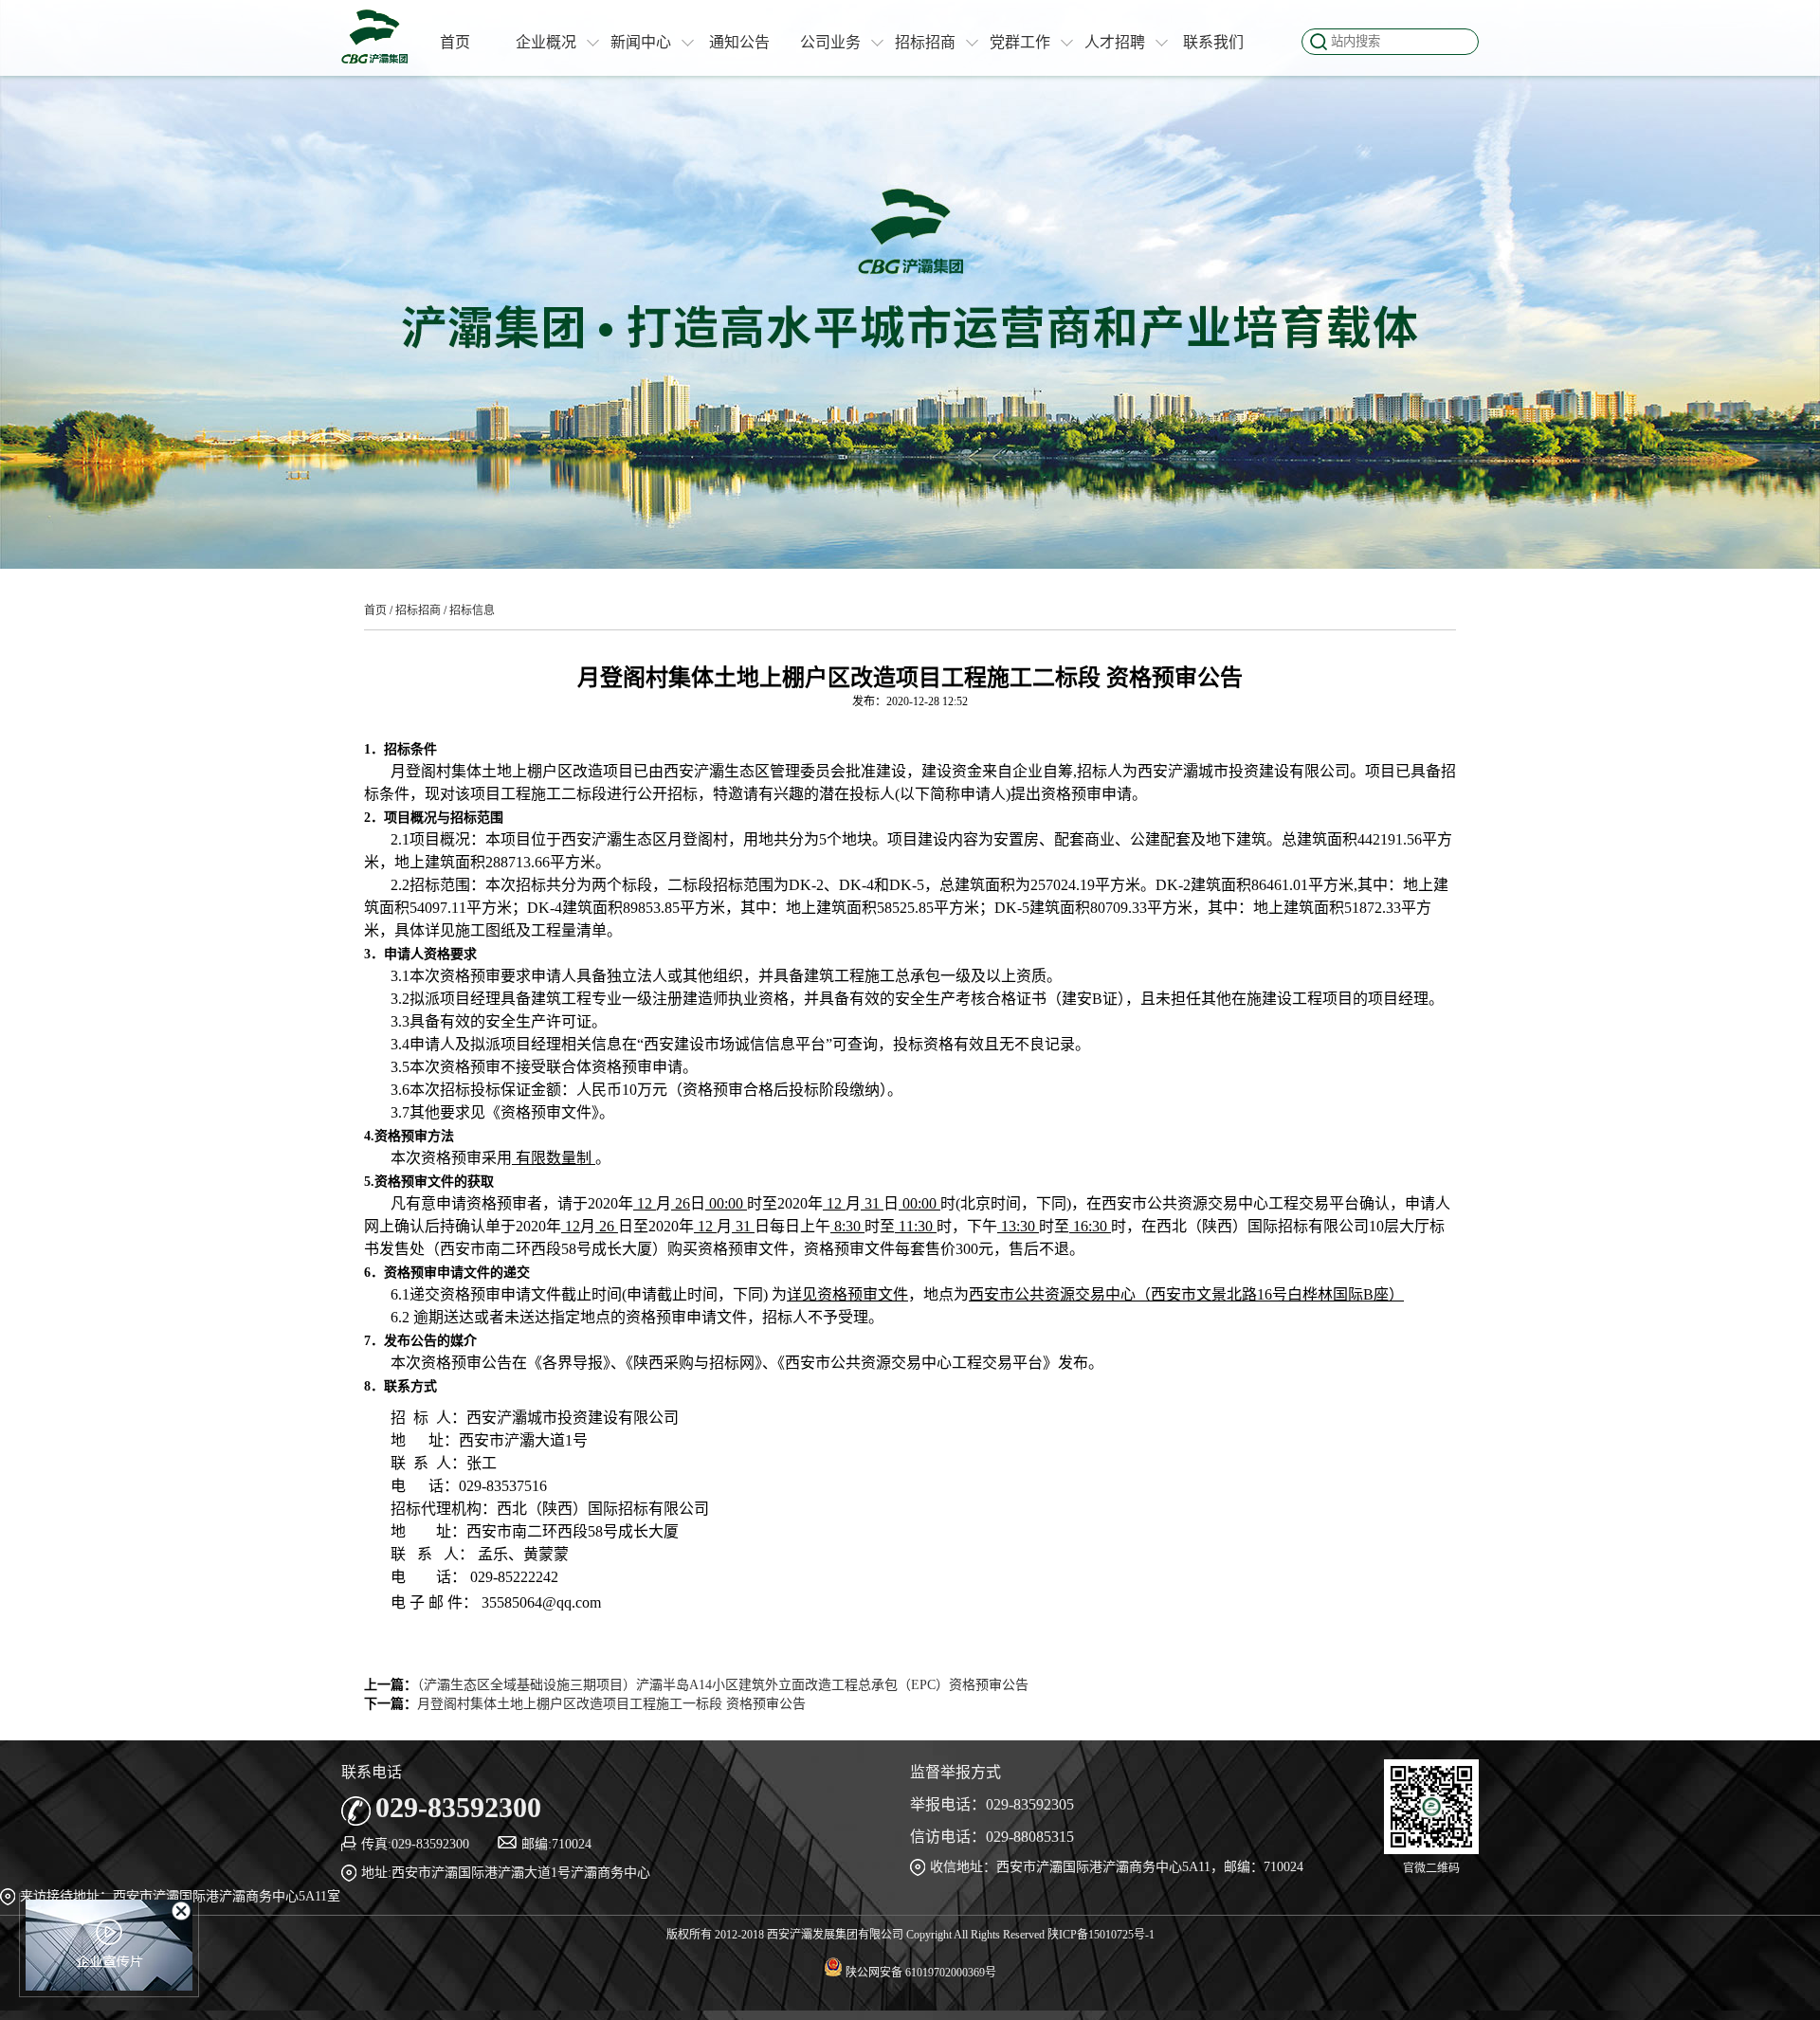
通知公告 (739, 42)
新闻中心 (641, 42)
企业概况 (546, 42)
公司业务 (830, 42)
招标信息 (472, 610)
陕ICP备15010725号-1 (1101, 1935)
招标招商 (925, 42)
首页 (455, 42)
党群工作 (1020, 42)
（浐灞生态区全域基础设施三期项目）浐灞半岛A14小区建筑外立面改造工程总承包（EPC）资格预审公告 (723, 1685)
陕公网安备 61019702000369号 (919, 1973)
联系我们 (1213, 42)
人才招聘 (1115, 42)
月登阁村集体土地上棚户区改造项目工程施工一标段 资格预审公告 (611, 1704)
